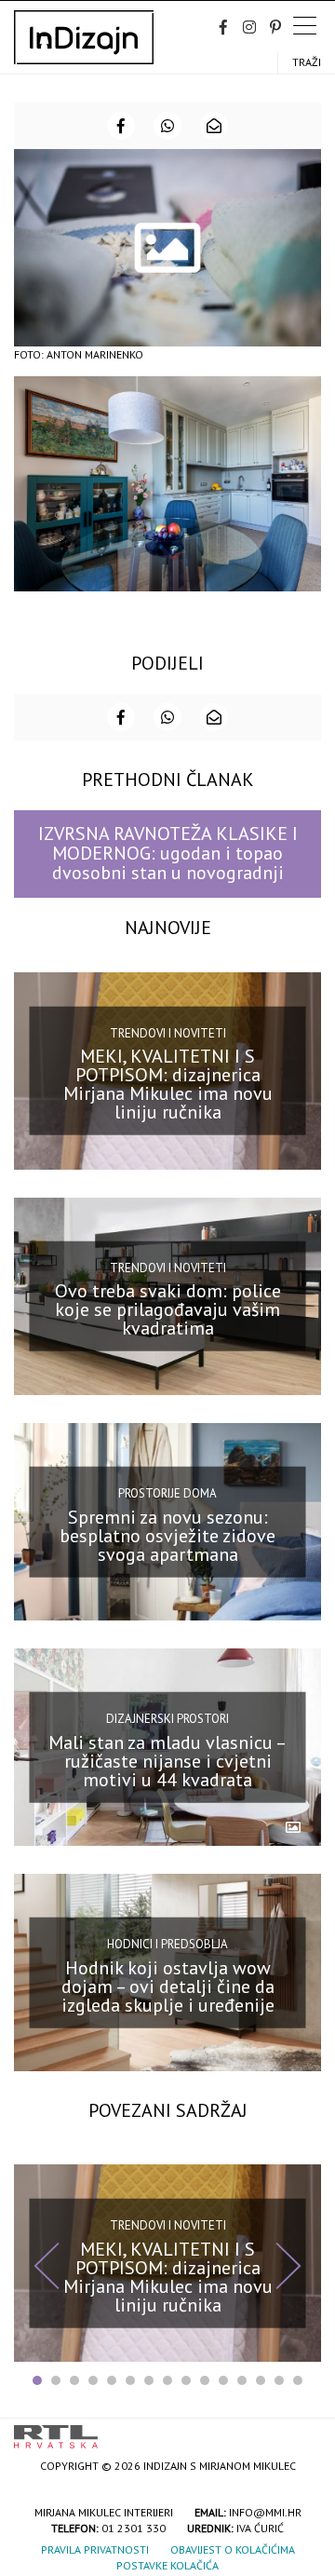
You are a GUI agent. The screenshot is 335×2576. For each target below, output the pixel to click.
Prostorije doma (167, 1493)
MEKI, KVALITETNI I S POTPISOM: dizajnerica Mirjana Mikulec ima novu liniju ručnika (168, 1084)
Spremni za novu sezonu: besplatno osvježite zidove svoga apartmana (167, 1535)
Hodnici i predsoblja (167, 1944)
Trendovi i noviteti (168, 1032)
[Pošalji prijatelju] (214, 126)
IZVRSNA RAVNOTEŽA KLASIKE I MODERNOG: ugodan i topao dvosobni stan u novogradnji (168, 854)
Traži (307, 62)
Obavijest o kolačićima (233, 2549)
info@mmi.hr (265, 2512)
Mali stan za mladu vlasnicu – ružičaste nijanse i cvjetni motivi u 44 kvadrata (167, 1760)
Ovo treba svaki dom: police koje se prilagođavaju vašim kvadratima (168, 1309)
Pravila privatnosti (95, 2549)
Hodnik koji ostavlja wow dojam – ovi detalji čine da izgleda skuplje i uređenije (168, 1986)
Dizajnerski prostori (167, 1719)
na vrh (302, 2430)
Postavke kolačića (167, 2565)
